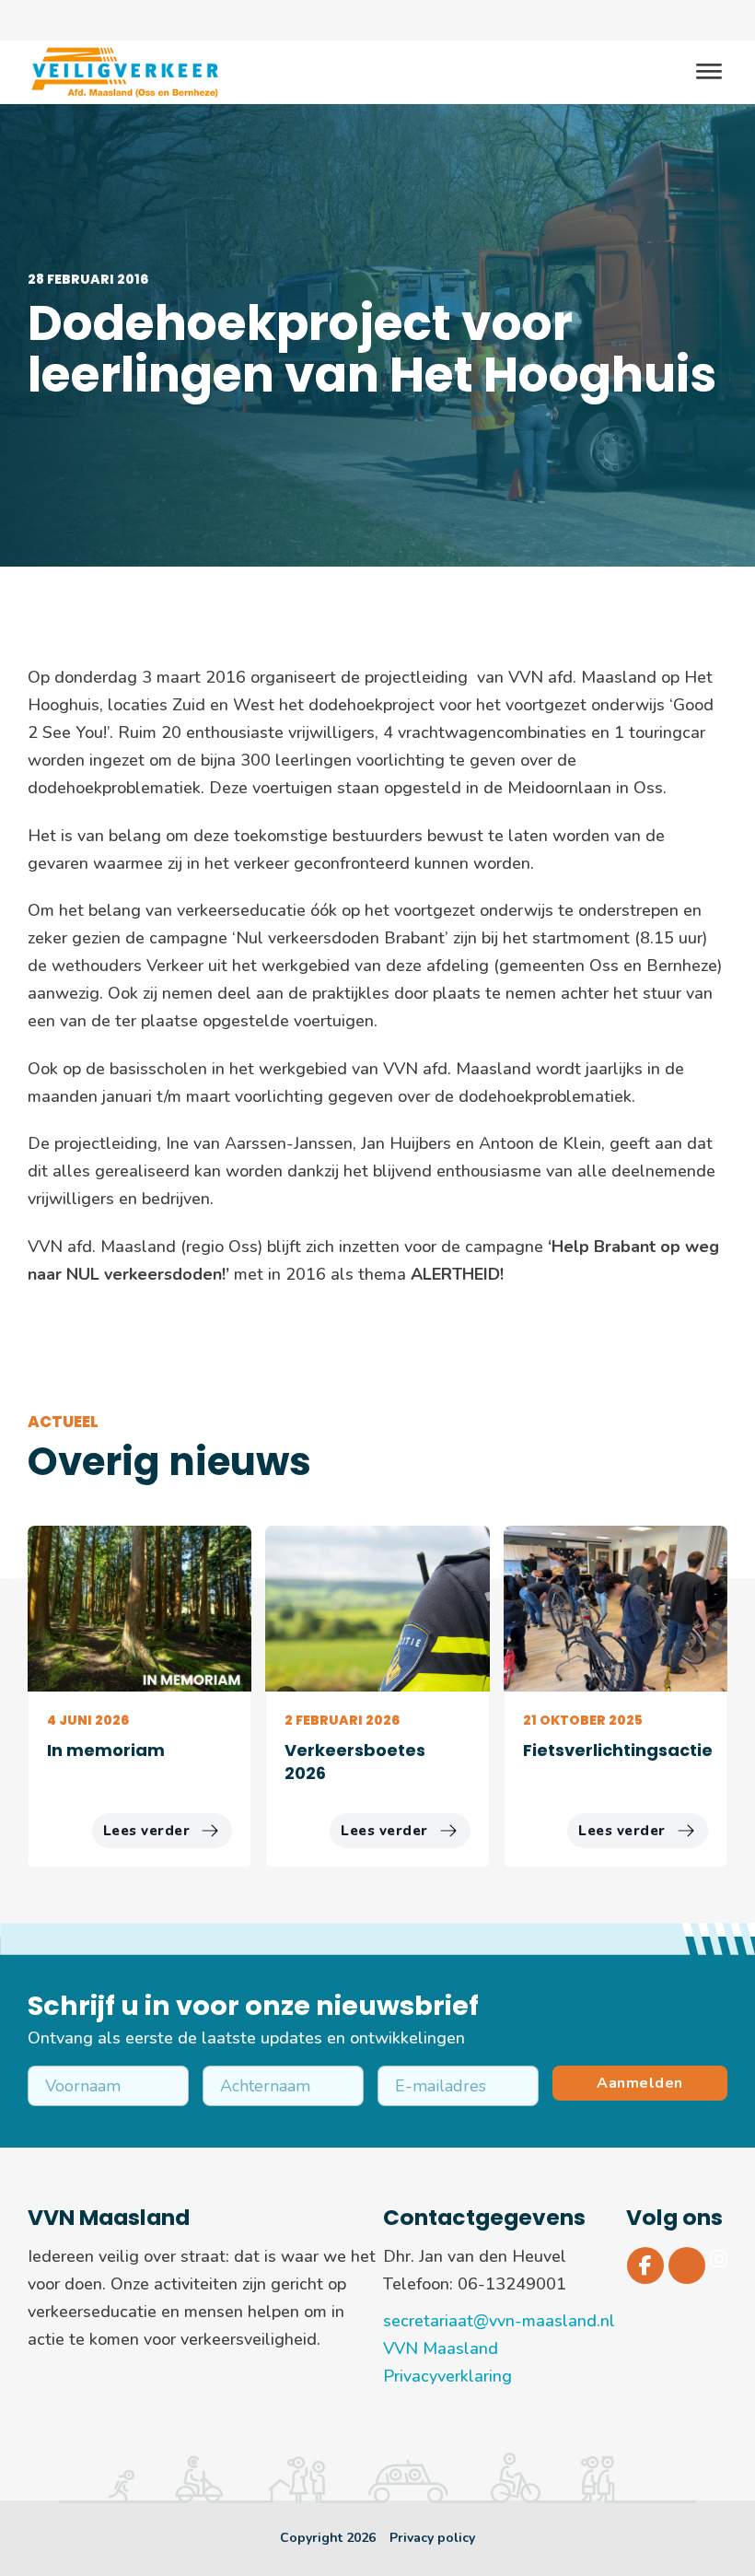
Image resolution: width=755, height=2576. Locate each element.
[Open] (709, 72)
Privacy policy (432, 2538)
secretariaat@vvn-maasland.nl (499, 2321)
